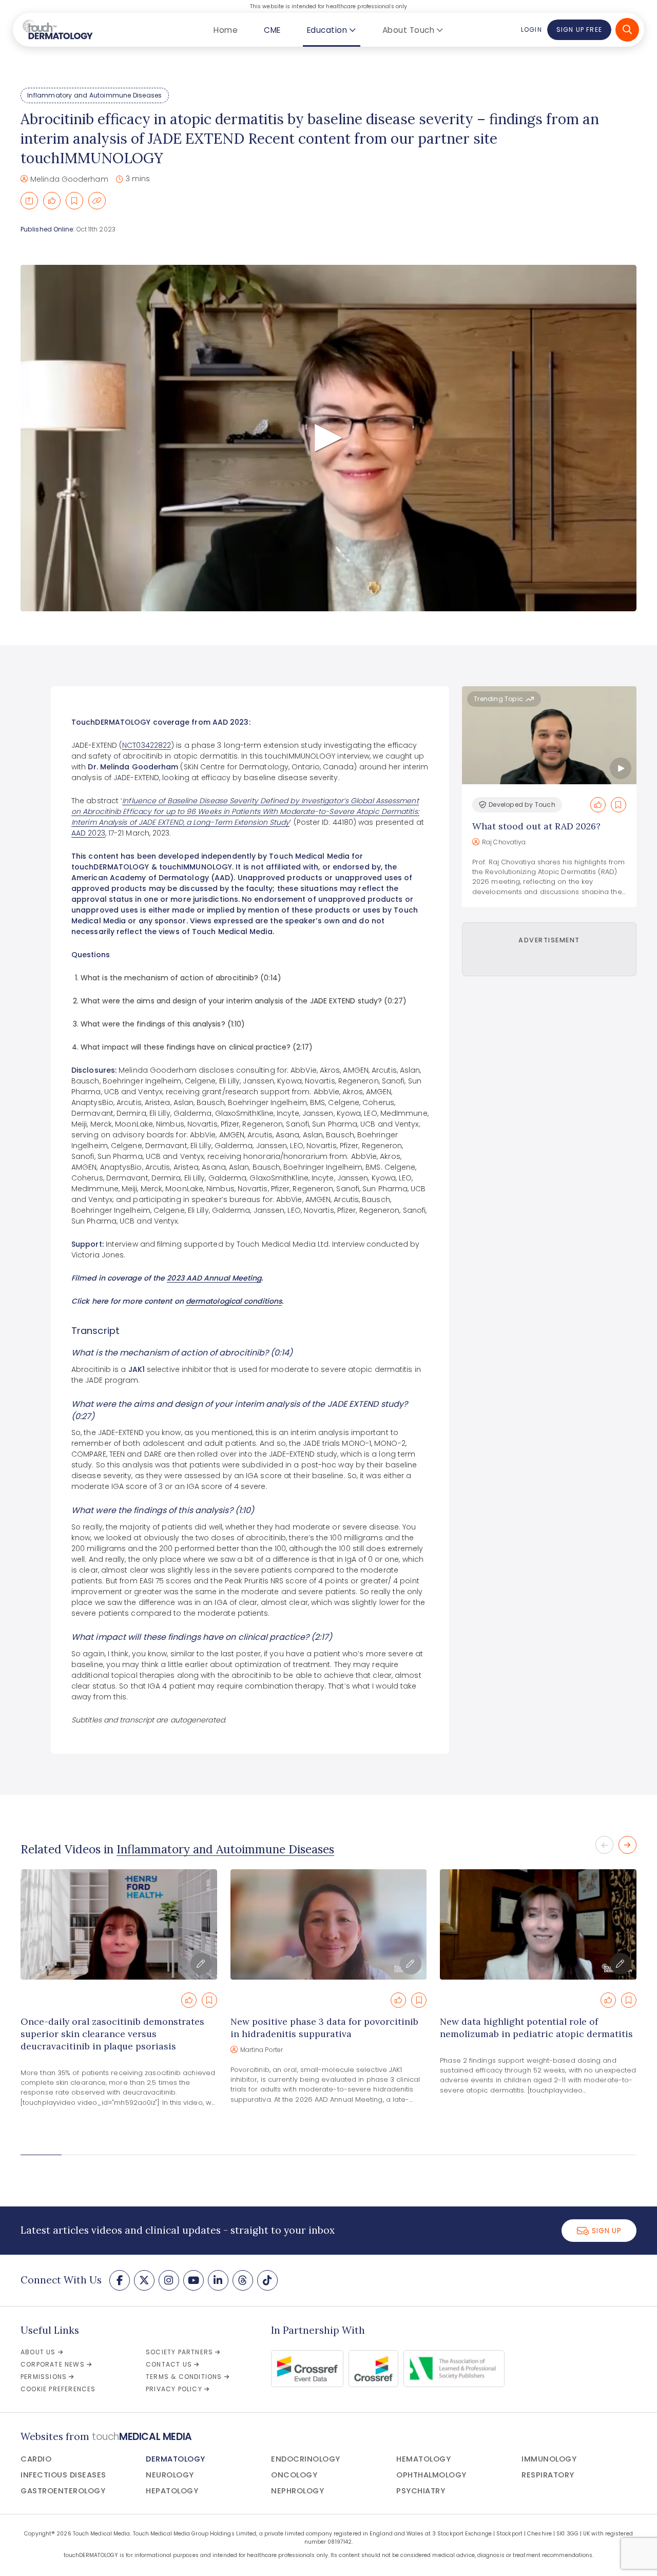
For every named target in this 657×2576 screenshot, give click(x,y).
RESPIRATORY (548, 2475)
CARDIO (36, 2459)
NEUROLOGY (170, 2475)
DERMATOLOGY (176, 2459)
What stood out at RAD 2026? (536, 826)
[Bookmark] (74, 201)
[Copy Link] (97, 201)
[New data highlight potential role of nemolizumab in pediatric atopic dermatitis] (538, 1924)
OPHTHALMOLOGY (431, 2475)
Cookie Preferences (58, 2389)
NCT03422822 (147, 745)
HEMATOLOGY (423, 2459)
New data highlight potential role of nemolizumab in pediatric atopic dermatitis (536, 2028)
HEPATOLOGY (172, 2491)
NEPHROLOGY (297, 2491)
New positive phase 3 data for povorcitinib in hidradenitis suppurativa (324, 2028)
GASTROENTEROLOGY (63, 2491)
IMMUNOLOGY (549, 2459)
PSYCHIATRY (421, 2491)
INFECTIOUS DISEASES (63, 2475)
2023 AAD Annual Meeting (214, 1278)
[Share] (29, 201)
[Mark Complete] (52, 201)
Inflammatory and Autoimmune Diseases (94, 95)
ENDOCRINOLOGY (306, 2459)
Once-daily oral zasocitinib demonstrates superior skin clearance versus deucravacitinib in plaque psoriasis (112, 2034)
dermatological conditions (234, 1301)
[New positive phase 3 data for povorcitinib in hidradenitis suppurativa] (329, 1924)
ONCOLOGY (294, 2475)
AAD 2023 (88, 833)
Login (531, 30)
